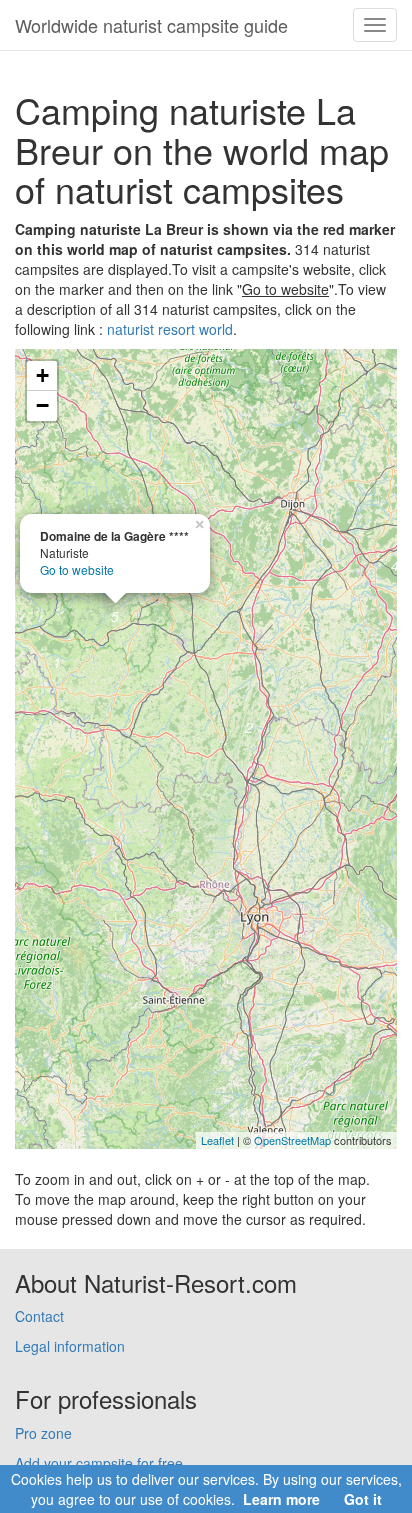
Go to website (77, 569)
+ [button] (42, 375)
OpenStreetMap (292, 1140)
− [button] (42, 405)
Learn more (281, 1499)
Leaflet (217, 1140)
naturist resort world (170, 329)
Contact (39, 1316)
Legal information (70, 1346)
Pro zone (43, 1433)
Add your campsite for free (99, 1463)
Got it (363, 1499)
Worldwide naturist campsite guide (151, 25)
